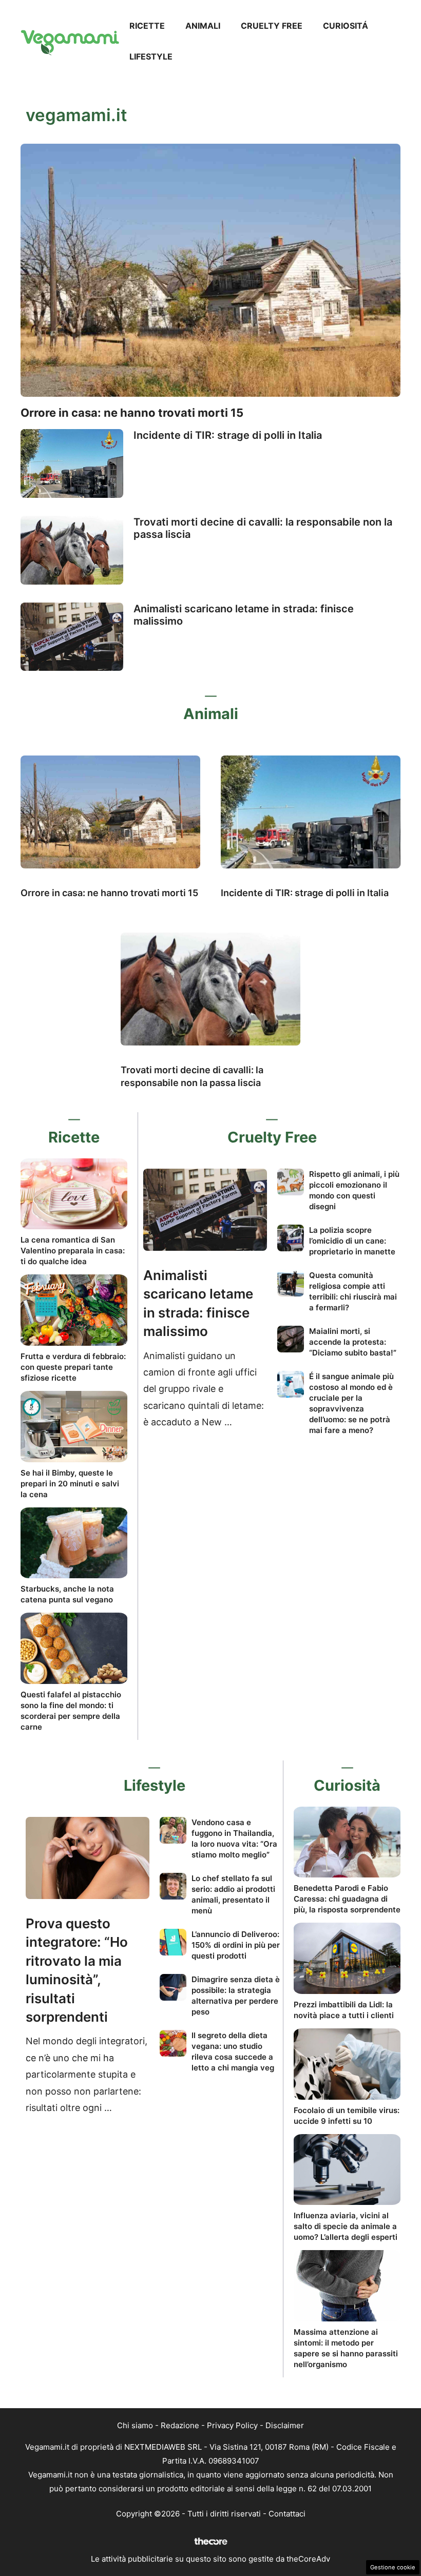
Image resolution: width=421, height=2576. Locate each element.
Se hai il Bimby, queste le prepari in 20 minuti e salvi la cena (70, 1484)
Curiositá (346, 26)
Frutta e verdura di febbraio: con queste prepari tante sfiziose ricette (73, 1367)
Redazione (180, 2425)
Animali (203, 26)
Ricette (147, 26)
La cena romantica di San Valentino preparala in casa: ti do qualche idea (73, 1251)
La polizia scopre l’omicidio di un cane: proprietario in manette (352, 1241)
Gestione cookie (393, 2567)
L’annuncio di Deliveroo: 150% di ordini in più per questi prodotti (236, 1945)
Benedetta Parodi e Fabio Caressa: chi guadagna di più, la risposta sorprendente (347, 1899)
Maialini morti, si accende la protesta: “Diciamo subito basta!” (353, 1342)
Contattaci (287, 2514)
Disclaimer (285, 2425)
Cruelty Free (272, 26)
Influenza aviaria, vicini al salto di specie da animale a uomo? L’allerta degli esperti (346, 2226)
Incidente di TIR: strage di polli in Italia (228, 435)
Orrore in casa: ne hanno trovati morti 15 (132, 413)
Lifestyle (151, 56)
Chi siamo (135, 2425)
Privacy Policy (232, 2425)
